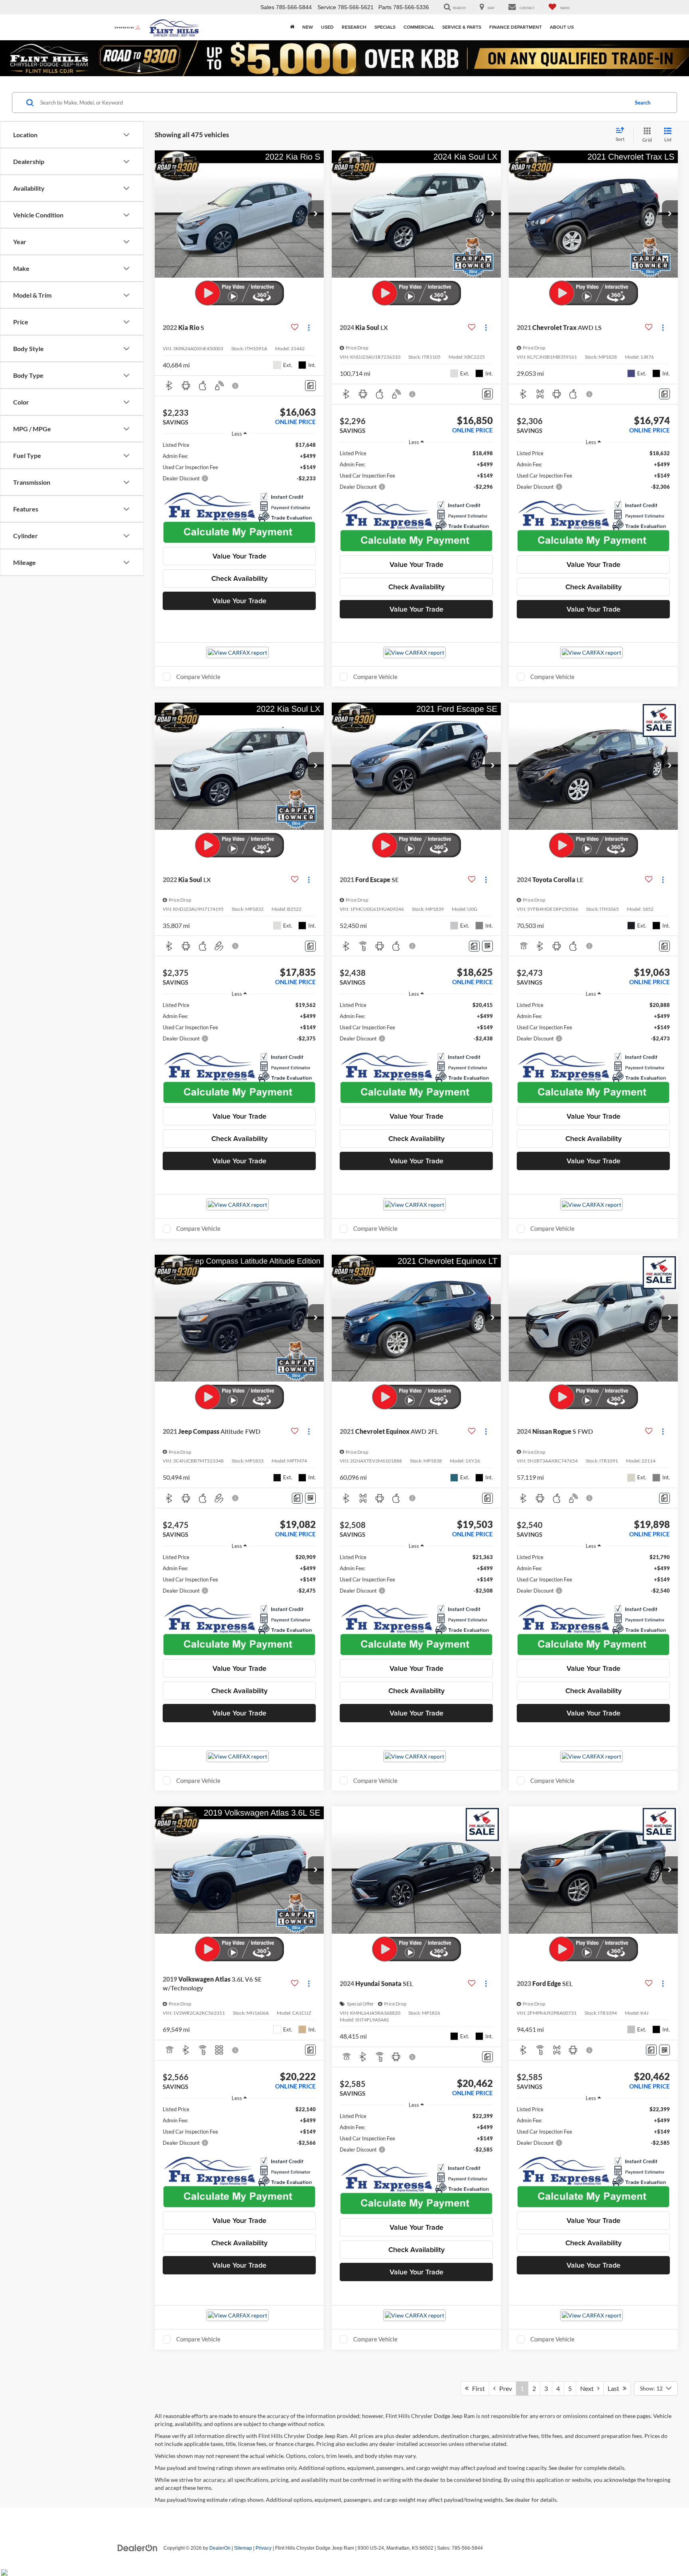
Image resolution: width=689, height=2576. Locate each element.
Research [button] (354, 27)
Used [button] (327, 27)
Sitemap (243, 2548)
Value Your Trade (239, 556)
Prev (504, 2388)
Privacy (264, 2548)
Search (643, 103)
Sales (267, 7)
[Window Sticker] (487, 946)
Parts (385, 7)
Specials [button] (385, 27)
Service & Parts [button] (462, 27)
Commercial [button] (419, 27)
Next (589, 2388)
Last (615, 2388)
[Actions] (309, 328)
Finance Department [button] (516, 27)
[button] (316, 214)
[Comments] (310, 386)
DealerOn (220, 2548)
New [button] (308, 27)
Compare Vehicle (198, 677)
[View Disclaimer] (236, 386)
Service (327, 7)
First (477, 2388)
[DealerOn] (138, 2548)
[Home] (292, 27)
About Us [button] (562, 27)
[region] (239, 462)
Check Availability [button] (239, 578)
